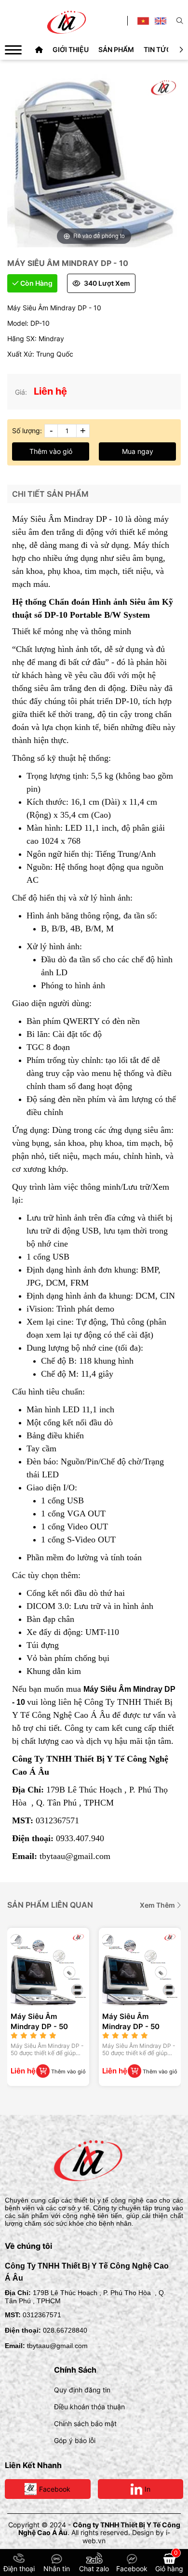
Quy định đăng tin (82, 2390)
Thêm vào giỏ (51, 451)
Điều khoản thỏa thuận (89, 2407)
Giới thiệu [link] (71, 49)
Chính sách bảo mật (85, 2423)
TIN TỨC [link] (157, 49)
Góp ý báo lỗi (75, 2440)
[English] (161, 21)
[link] (39, 49)
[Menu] (13, 50)
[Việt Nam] (143, 21)
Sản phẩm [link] (116, 49)
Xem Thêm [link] (158, 1905)
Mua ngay (138, 451)
